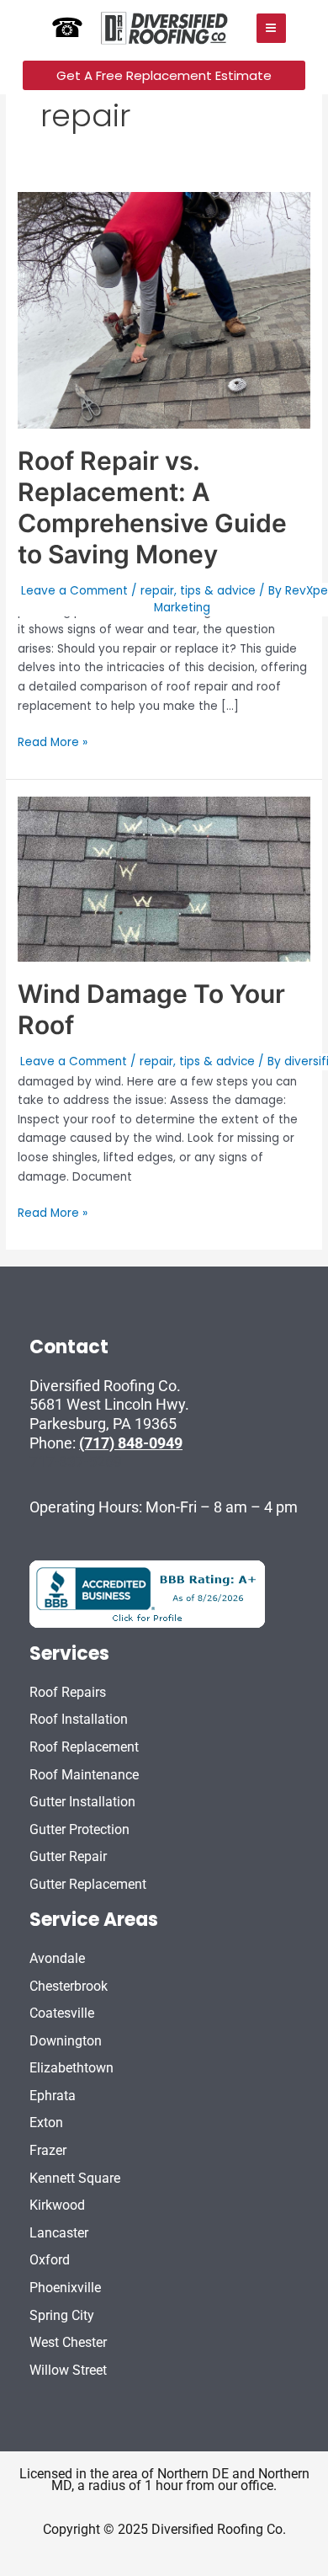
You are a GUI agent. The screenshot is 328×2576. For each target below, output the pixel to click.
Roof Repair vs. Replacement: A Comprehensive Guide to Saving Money (152, 507)
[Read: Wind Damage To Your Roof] (164, 879)
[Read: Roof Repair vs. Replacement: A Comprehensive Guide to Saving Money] (164, 309)
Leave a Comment (74, 591)
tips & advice (218, 591)
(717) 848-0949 (131, 1443)
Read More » (53, 742)
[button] (164, 75)
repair (157, 591)
